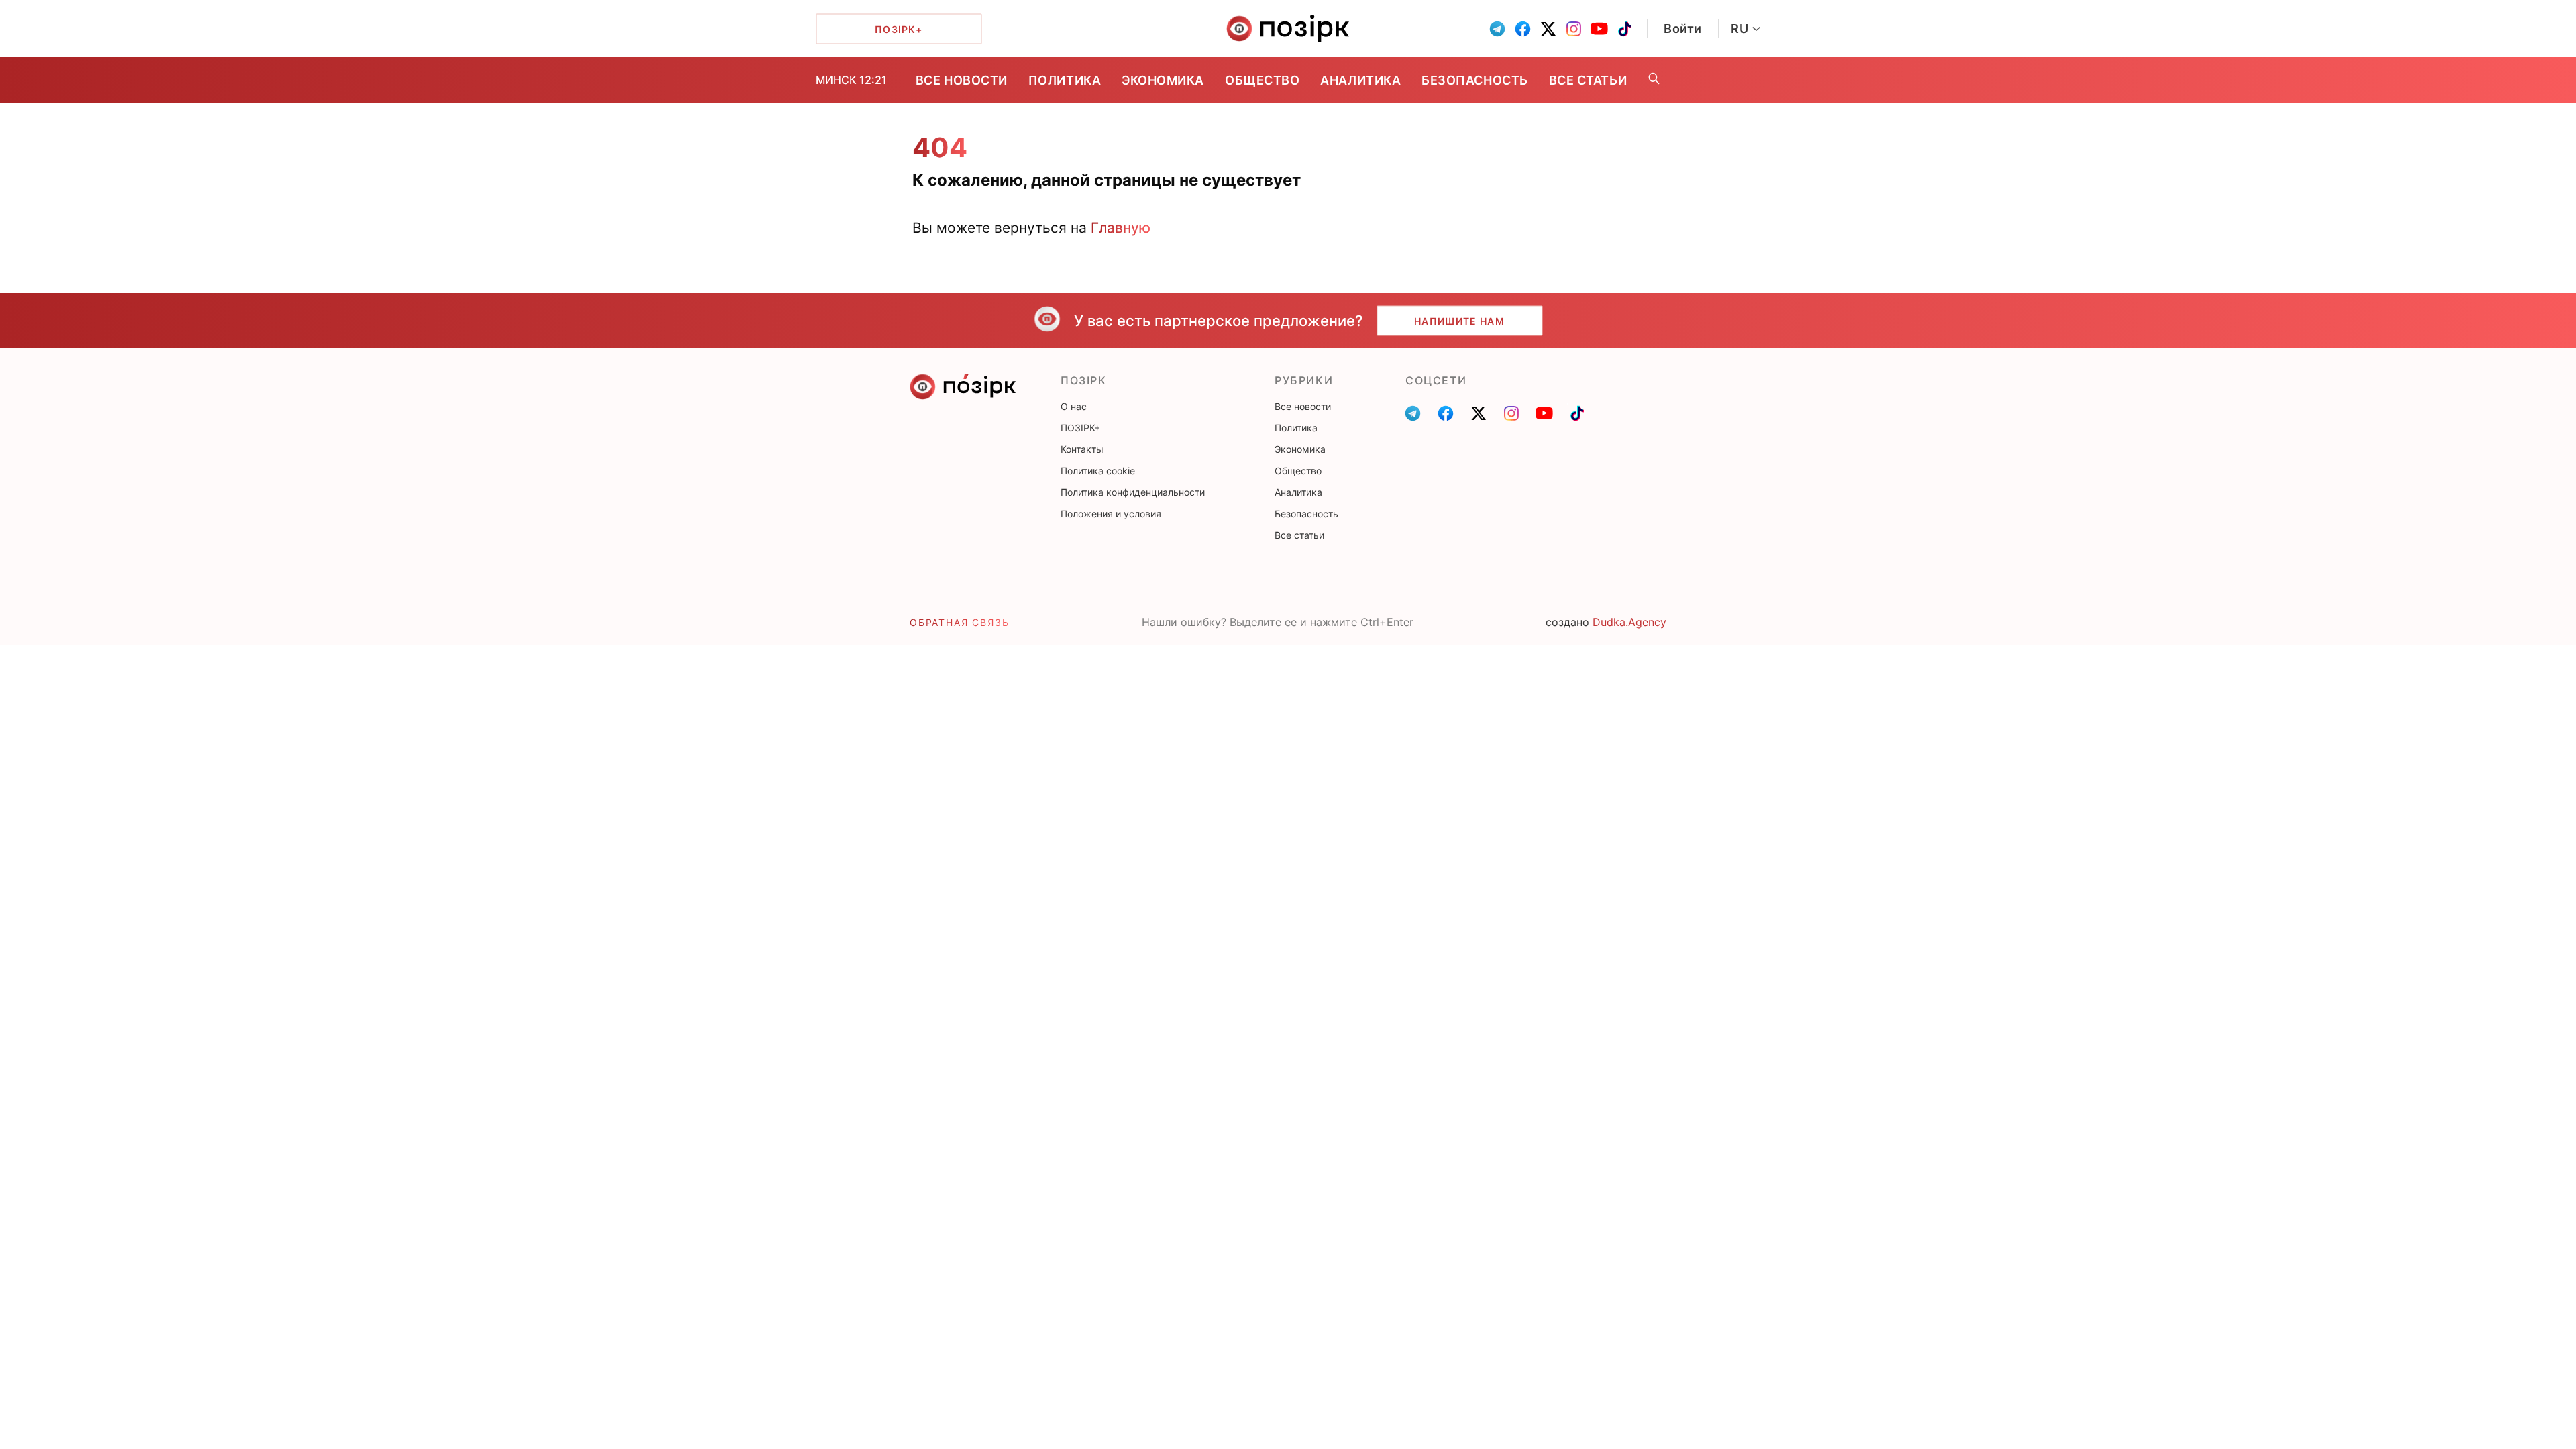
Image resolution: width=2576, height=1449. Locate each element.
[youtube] (1599, 29)
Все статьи (1588, 80)
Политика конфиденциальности (1133, 492)
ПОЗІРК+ (1080, 428)
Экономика (1163, 80)
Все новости (962, 80)
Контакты (1082, 449)
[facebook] (1523, 29)
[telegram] (1497, 29)
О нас (1074, 406)
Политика (1065, 80)
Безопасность (1474, 80)
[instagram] (1574, 29)
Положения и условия (1111, 514)
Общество (1262, 80)
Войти (1683, 29)
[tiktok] (1625, 29)
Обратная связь (959, 622)
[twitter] (1548, 29)
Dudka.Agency (1629, 622)
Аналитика (1360, 80)
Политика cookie (1098, 471)
